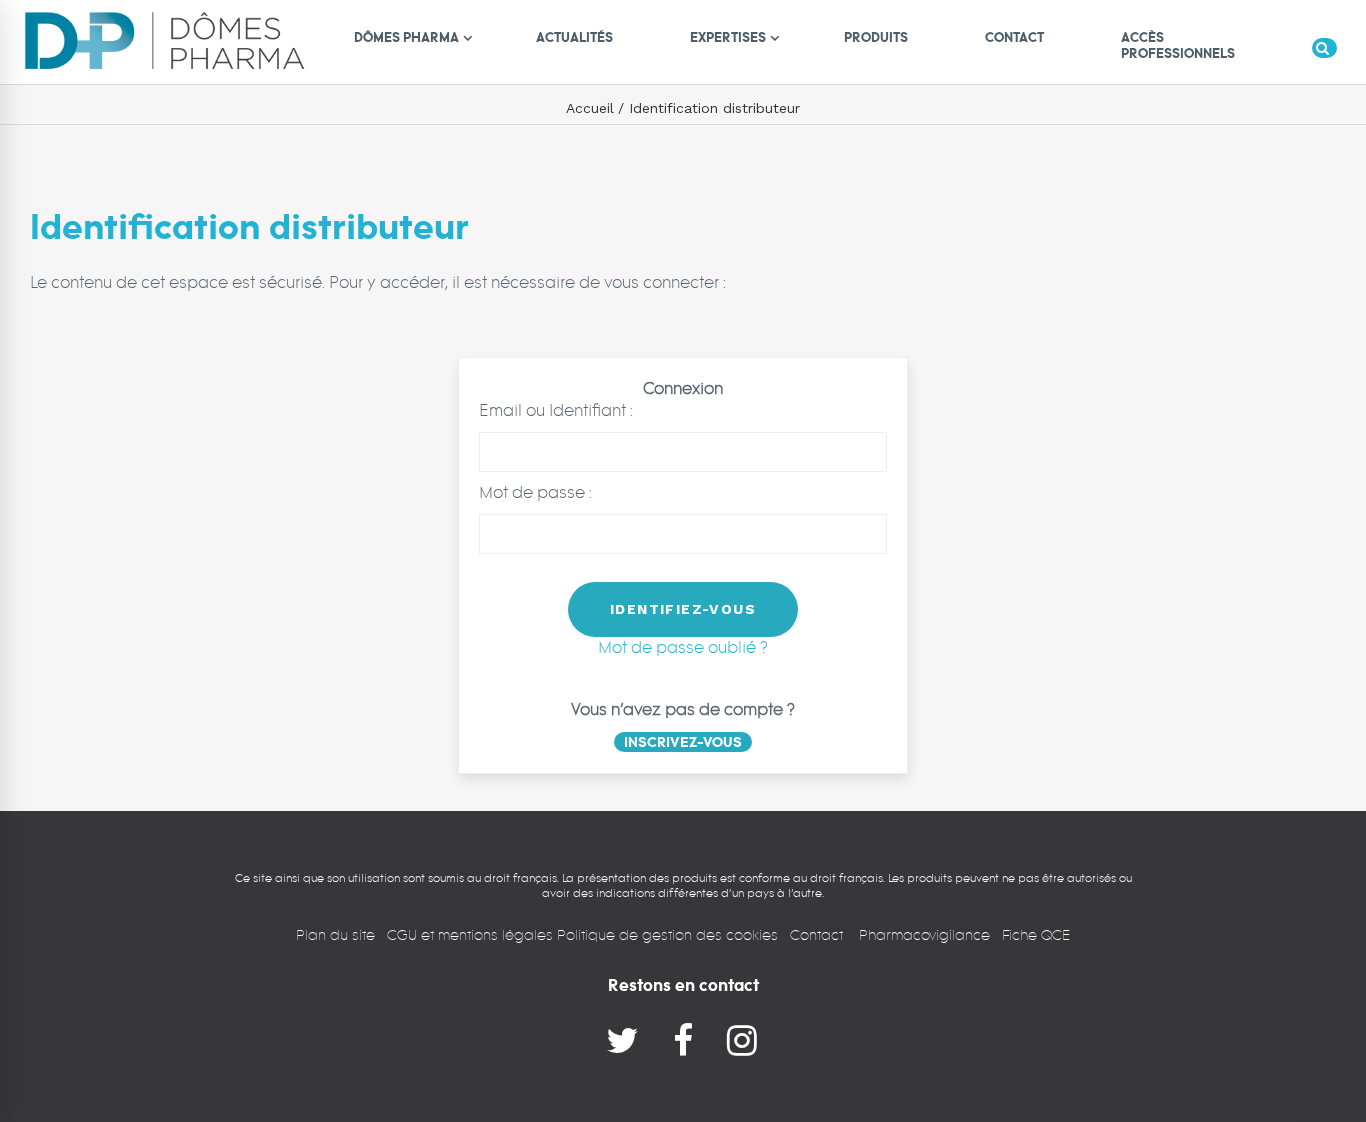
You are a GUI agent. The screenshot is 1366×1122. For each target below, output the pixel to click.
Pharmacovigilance (924, 934)
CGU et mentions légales (472, 934)
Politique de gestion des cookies (667, 934)
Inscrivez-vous (683, 742)
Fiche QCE (1036, 934)
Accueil (590, 108)
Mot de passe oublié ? (683, 648)
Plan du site (335, 934)
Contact (818, 934)
